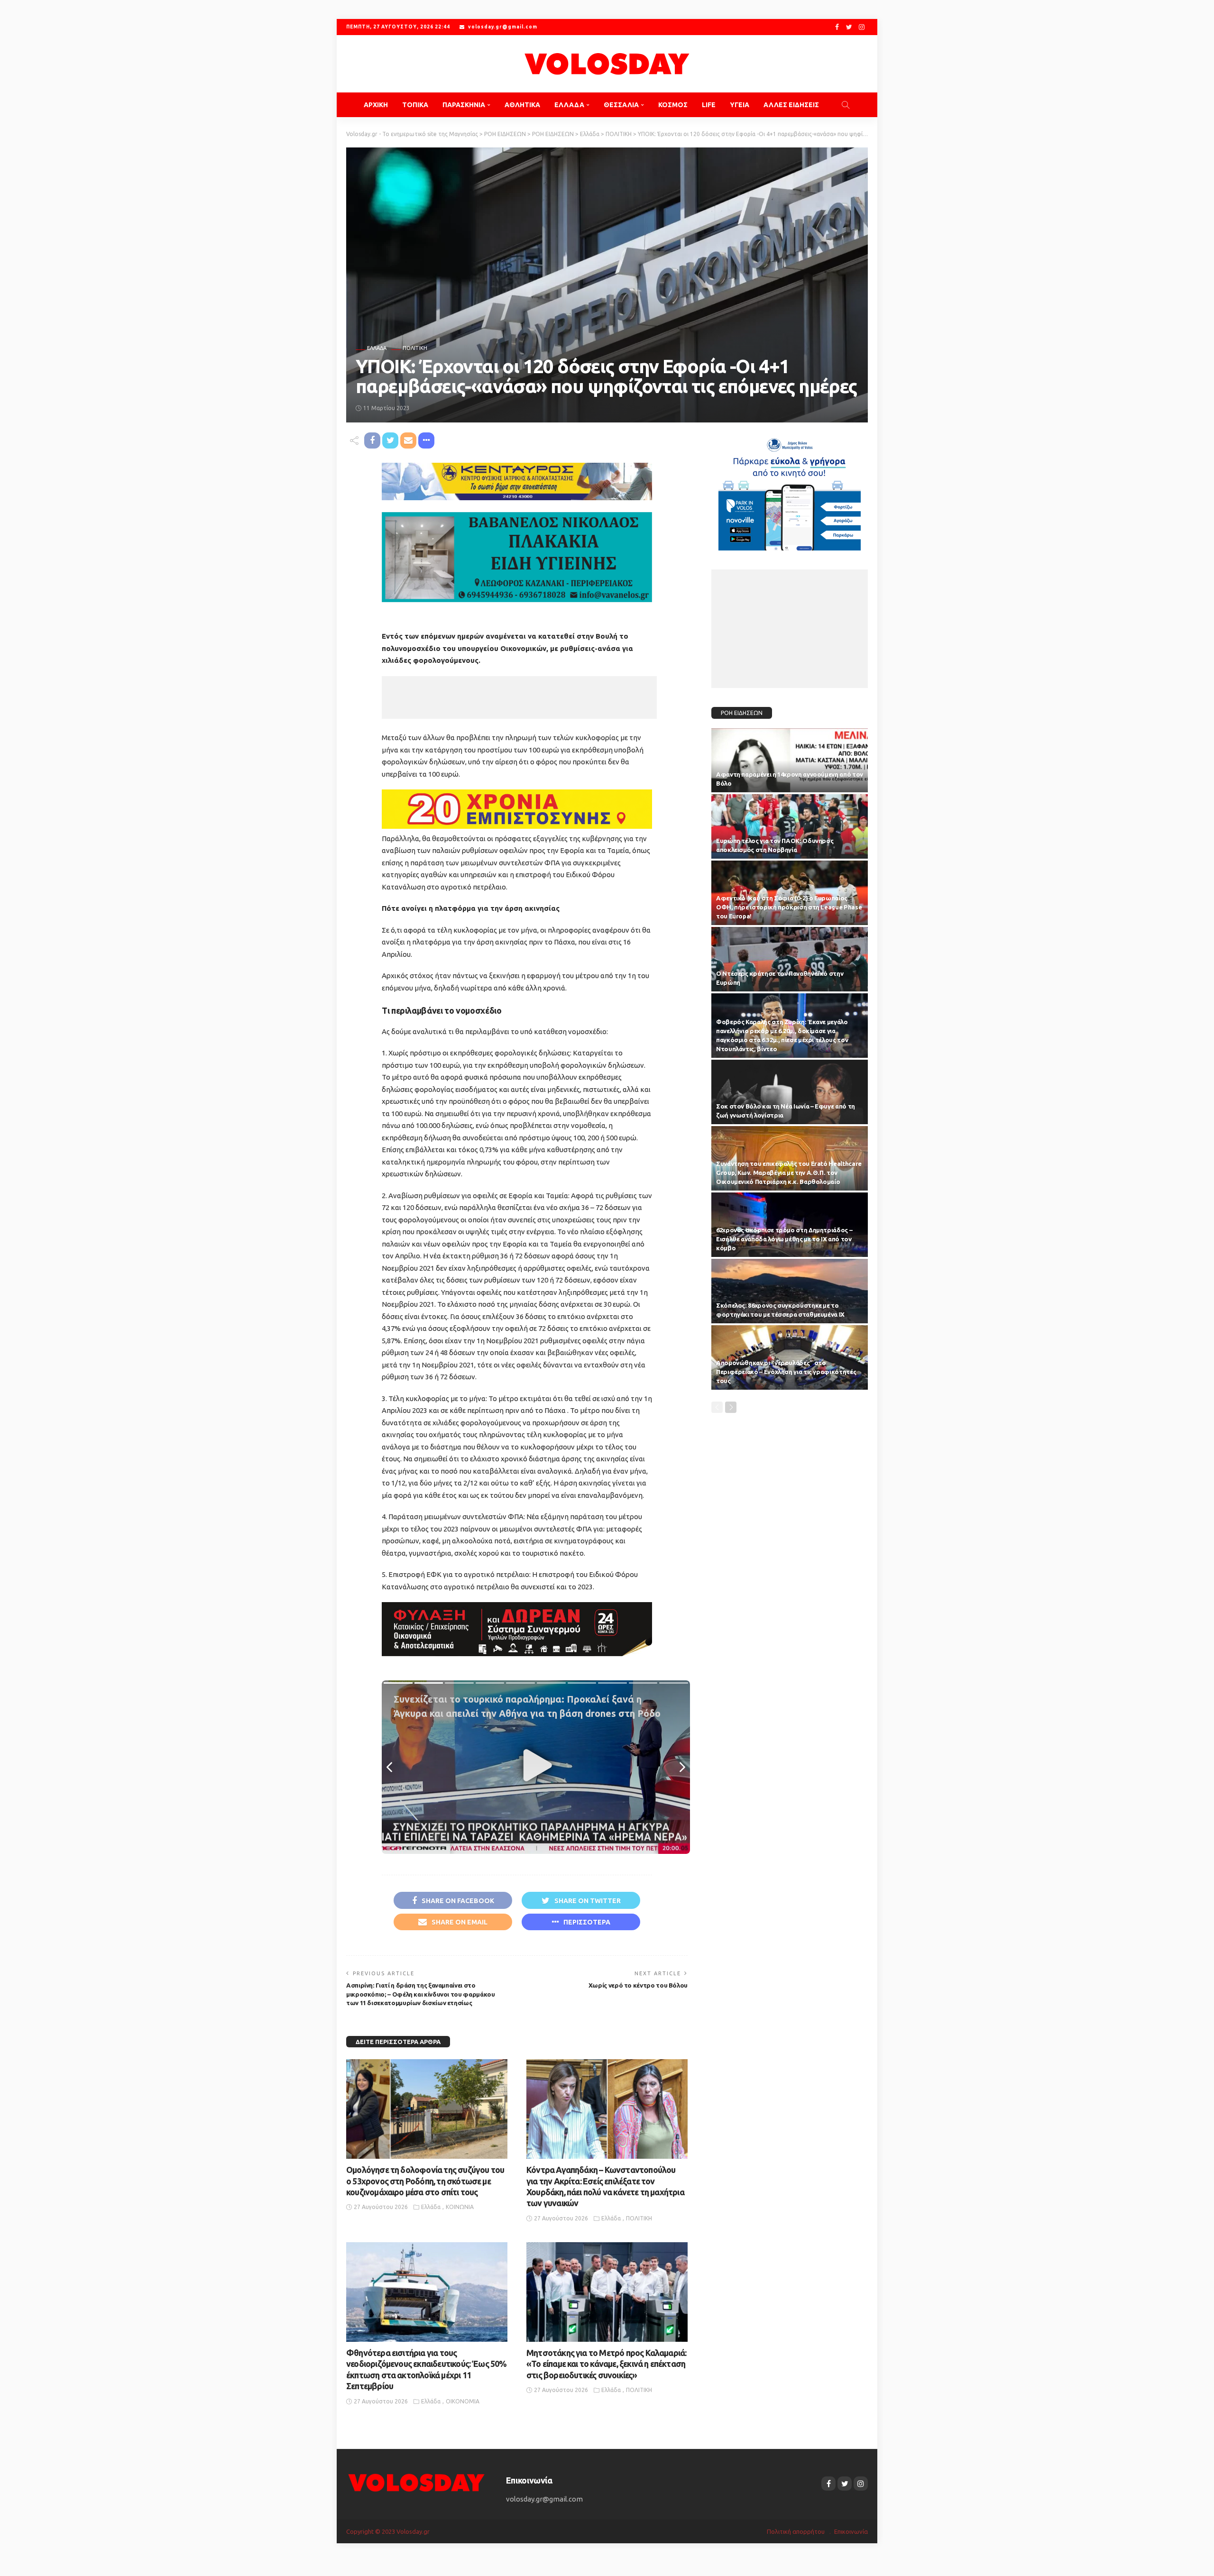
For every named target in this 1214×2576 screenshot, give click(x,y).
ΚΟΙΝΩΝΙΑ (460, 2207)
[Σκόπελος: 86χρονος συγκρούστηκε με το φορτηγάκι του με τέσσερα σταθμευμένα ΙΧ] (790, 1291)
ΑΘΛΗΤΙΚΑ (522, 105)
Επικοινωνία (851, 2531)
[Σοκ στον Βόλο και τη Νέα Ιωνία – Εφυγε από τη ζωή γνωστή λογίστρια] (790, 1092)
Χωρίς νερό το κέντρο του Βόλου (638, 1985)
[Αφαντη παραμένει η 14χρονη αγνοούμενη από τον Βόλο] (790, 761)
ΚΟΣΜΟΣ (673, 105)
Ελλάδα (377, 348)
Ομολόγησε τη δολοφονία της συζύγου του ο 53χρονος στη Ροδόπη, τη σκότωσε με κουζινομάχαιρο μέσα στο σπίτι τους (425, 2181)
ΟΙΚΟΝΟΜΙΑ (463, 2401)
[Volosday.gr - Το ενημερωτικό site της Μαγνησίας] (607, 64)
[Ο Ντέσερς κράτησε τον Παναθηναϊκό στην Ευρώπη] (790, 959)
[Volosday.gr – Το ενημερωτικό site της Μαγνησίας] (417, 2481)
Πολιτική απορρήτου (796, 2531)
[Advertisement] (519, 697)
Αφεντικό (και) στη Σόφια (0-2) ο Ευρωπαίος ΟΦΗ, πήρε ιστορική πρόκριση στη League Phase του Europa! (789, 907)
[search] (846, 105)
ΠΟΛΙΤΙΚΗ (415, 348)
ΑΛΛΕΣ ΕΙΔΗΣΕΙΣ (791, 105)
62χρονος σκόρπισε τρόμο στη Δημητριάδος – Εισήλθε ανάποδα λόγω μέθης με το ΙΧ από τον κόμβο (784, 1239)
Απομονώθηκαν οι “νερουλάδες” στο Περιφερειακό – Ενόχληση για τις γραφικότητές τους (786, 1372)
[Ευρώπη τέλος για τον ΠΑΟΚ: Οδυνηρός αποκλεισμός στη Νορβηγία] (790, 826)
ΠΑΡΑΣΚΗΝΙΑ (464, 105)
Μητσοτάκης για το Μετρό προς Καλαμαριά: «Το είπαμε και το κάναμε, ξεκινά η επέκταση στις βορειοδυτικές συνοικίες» (606, 2364)
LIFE (709, 105)
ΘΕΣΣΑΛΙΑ (621, 105)
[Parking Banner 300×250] (790, 490)
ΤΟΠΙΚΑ (415, 105)
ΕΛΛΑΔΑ (569, 105)
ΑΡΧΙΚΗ (376, 105)
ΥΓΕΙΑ (740, 105)
